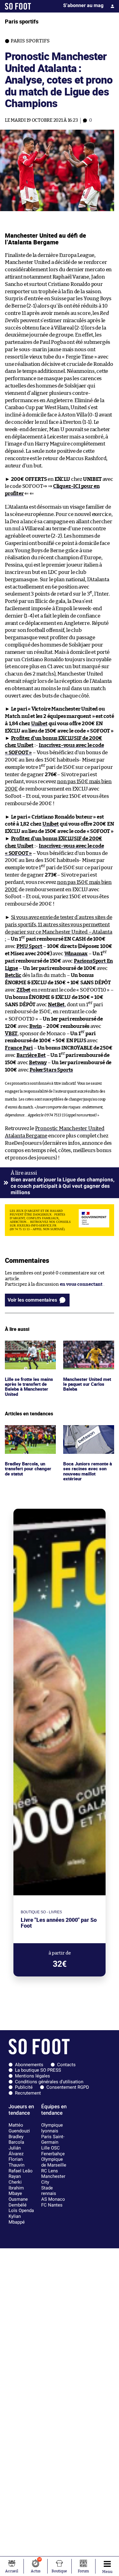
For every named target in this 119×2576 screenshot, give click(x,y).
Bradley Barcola (16, 2140)
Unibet (39, 724)
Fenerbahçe (53, 2154)
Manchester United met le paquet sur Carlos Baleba (89, 1349)
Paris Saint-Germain (53, 2140)
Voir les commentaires (32, 1300)
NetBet (56, 1005)
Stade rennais (49, 2191)
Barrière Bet (31, 1055)
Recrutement (28, 2093)
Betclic (13, 975)
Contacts (66, 2065)
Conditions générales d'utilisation (49, 2082)
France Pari (19, 1048)
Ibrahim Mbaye (16, 2191)
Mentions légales (32, 2076)
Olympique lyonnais (52, 2128)
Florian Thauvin (16, 2162)
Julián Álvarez (16, 2151)
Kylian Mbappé (17, 2219)
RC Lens (50, 2171)
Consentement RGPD (68, 2087)
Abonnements (29, 2065)
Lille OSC (50, 2148)
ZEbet (23, 990)
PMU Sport (29, 946)
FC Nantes (52, 2205)
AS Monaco (53, 2199)
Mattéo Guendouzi (19, 2128)
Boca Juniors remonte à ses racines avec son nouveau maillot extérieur (88, 1436)
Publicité (24, 2087)
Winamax (76, 954)
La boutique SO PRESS (38, 2070)
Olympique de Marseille (54, 2162)
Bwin (35, 1026)
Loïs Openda (21, 2210)
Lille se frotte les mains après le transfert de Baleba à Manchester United (29, 1352)
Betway (38, 1063)
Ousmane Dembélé (18, 2202)
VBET (11, 1034)
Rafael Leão (21, 2171)
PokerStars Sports (51, 1070)
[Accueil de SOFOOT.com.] (18, 6)
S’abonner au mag (83, 5)
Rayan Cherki (15, 2179)
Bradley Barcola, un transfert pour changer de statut (30, 1433)
